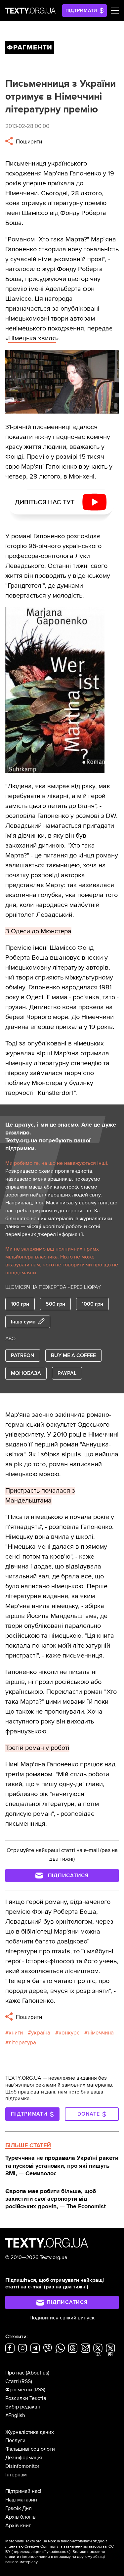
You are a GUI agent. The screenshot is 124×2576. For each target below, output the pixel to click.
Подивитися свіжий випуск (62, 2318)
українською (58, 2552)
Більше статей (28, 2145)
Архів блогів (21, 2517)
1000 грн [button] (92, 1304)
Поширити (28, 142)
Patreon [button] (23, 1355)
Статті (12, 2381)
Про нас (15, 2373)
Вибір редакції (23, 2407)
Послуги (15, 2440)
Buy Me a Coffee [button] (73, 1355)
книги (16, 2033)
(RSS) (26, 2381)
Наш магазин (21, 2500)
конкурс (69, 2033)
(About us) (38, 2373)
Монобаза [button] (26, 1373)
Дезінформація (24, 2458)
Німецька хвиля (32, 338)
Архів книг (18, 2526)
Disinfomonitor (22, 2466)
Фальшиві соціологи (30, 2449)
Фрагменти (19, 2390)
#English (15, 2415)
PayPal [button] (67, 1373)
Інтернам (16, 2475)
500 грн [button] (55, 1304)
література (22, 2043)
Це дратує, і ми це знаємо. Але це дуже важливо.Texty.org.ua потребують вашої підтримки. (61, 1136)
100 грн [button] (20, 1304)
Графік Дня (19, 2508)
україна (41, 2033)
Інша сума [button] (23, 1322)
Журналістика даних (30, 2432)
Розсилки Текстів (26, 2398)
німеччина (101, 2033)
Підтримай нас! (23, 2491)
